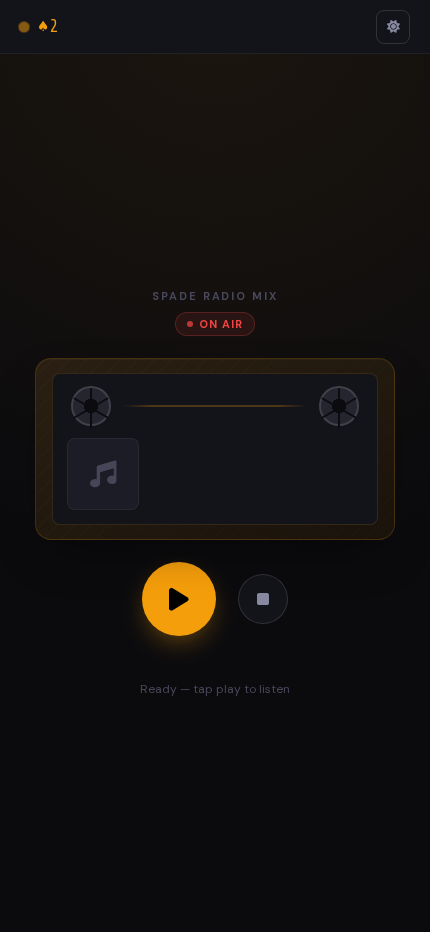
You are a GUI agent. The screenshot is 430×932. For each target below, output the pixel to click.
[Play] (179, 599)
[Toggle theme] (393, 27)
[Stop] (263, 599)
